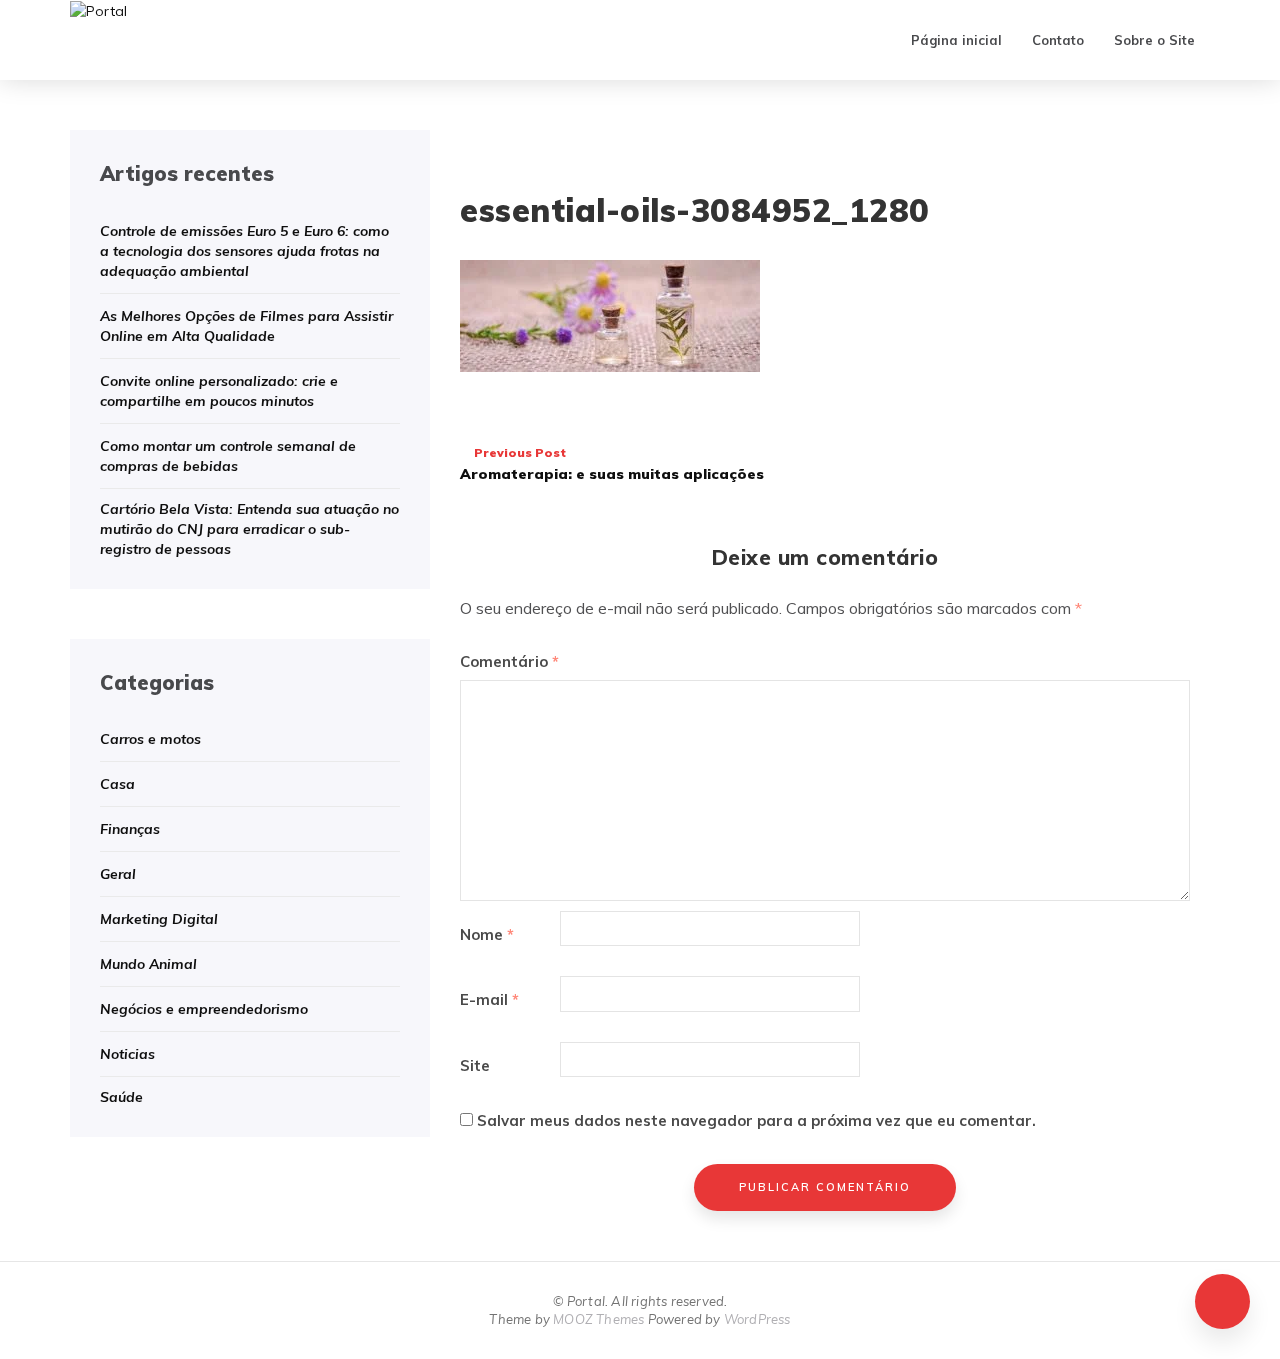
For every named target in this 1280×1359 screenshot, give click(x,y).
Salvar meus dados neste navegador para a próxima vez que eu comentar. (756, 1120)
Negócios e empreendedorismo (204, 1009)
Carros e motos (150, 739)
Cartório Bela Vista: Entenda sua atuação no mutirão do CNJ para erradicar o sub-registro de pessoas (249, 529)
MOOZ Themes (598, 1319)
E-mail (489, 999)
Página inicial (956, 40)
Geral (118, 874)
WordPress (757, 1319)
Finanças (130, 829)
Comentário (509, 661)
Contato (1058, 40)
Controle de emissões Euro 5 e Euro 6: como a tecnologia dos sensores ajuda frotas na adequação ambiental (244, 251)
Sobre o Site (1154, 40)
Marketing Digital (159, 919)
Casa (117, 784)
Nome (487, 934)
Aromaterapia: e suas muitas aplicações (612, 464)
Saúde (121, 1097)
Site (475, 1065)
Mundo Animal (148, 964)
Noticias (127, 1054)
